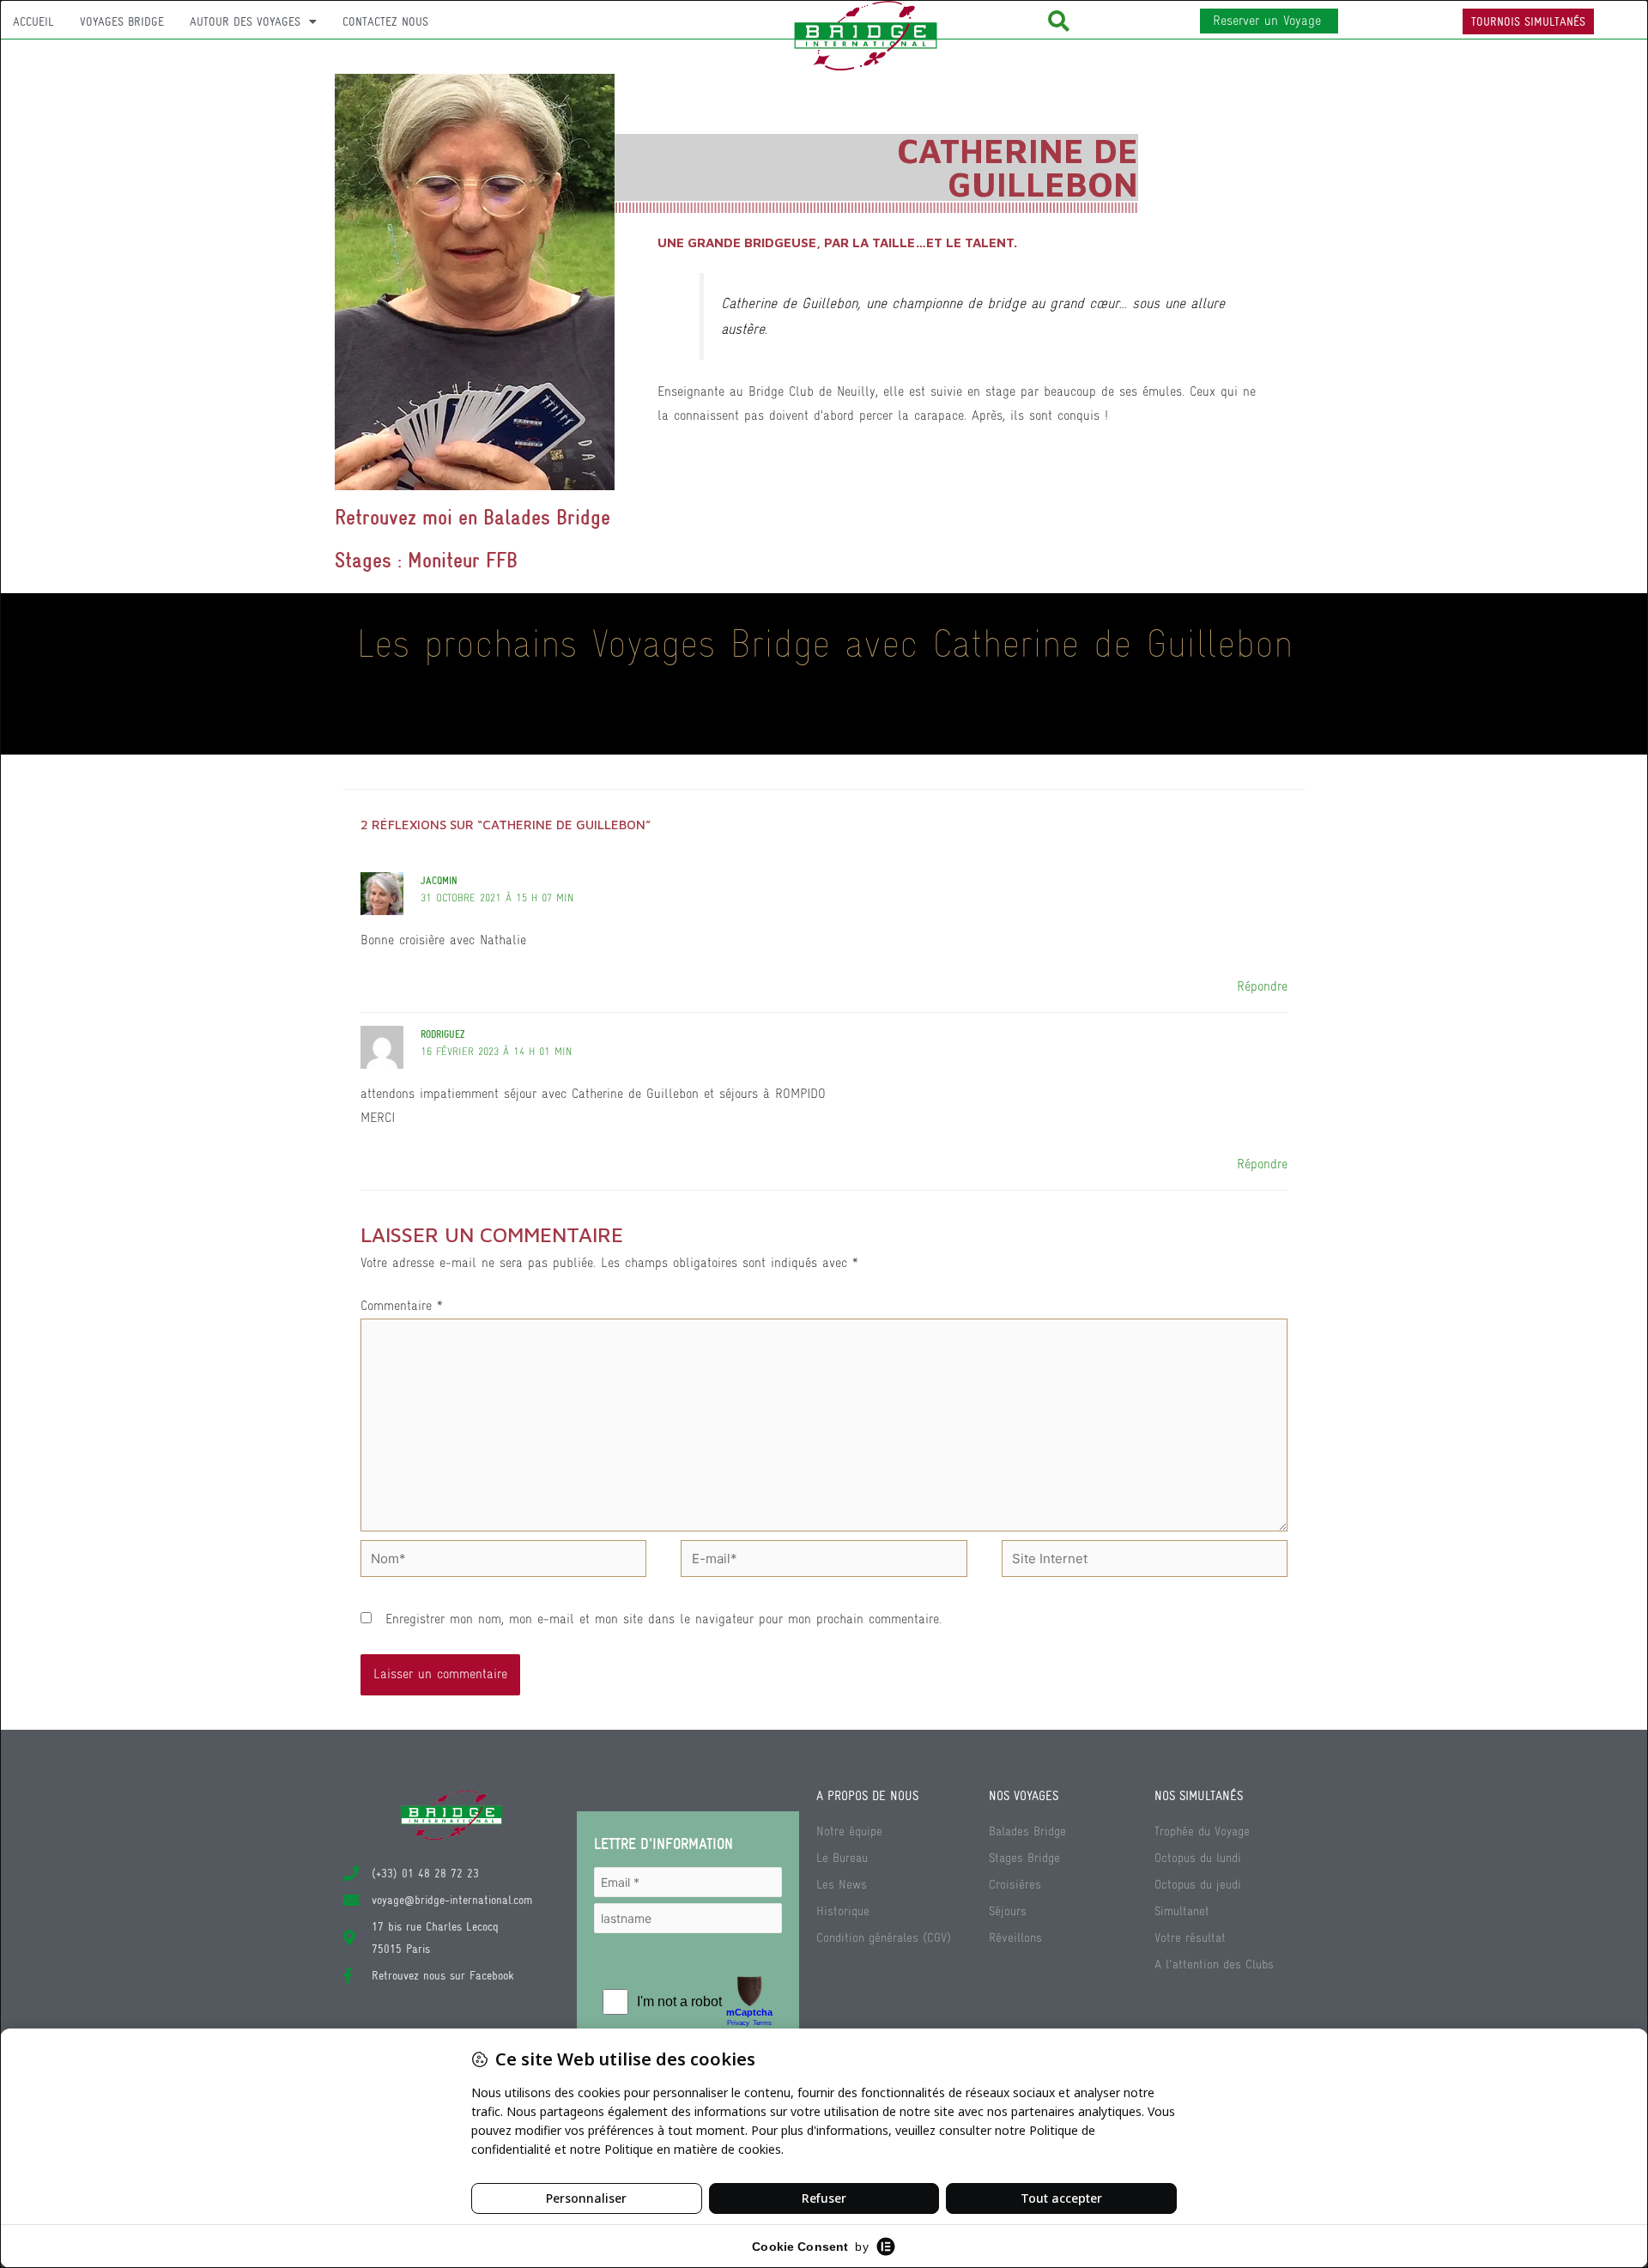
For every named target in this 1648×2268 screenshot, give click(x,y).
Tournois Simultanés (1528, 21)
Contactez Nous (385, 21)
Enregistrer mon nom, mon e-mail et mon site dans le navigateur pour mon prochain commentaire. (663, 1619)
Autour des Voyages (245, 21)
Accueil (33, 21)
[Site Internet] (1145, 1562)
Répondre (1262, 986)
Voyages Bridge (122, 21)
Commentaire (402, 1306)
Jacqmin (439, 881)
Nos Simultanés (1199, 1796)
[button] (1059, 21)
